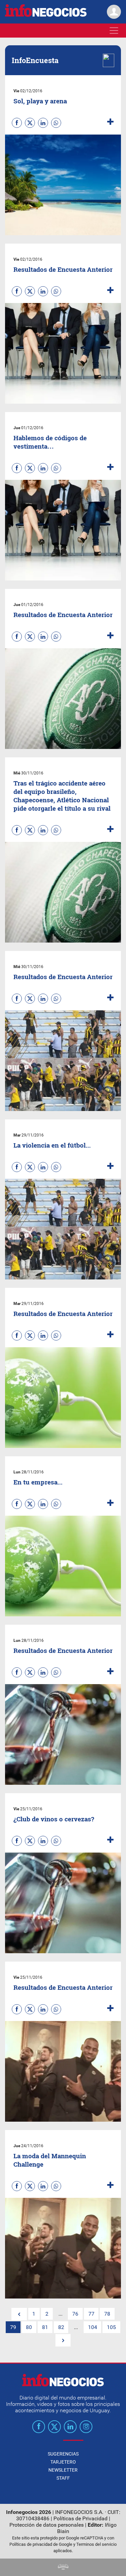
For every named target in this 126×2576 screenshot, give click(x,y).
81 (45, 2327)
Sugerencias (63, 2454)
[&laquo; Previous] (19, 2314)
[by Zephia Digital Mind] (63, 2568)
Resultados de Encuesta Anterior (63, 269)
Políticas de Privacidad (80, 2518)
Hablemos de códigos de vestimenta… (50, 442)
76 (75, 2314)
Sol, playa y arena (40, 101)
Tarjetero (63, 2462)
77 (91, 2314)
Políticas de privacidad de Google (41, 2544)
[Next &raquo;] (63, 2340)
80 (29, 2327)
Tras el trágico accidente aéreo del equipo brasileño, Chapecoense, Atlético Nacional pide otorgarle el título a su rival (62, 796)
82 (61, 2327)
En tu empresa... (38, 1482)
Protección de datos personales (47, 2525)
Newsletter (63, 2470)
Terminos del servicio (96, 2544)
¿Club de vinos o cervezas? (54, 1819)
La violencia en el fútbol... (52, 1145)
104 (93, 2327)
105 (111, 2327)
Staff (63, 2478)
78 (107, 2314)
